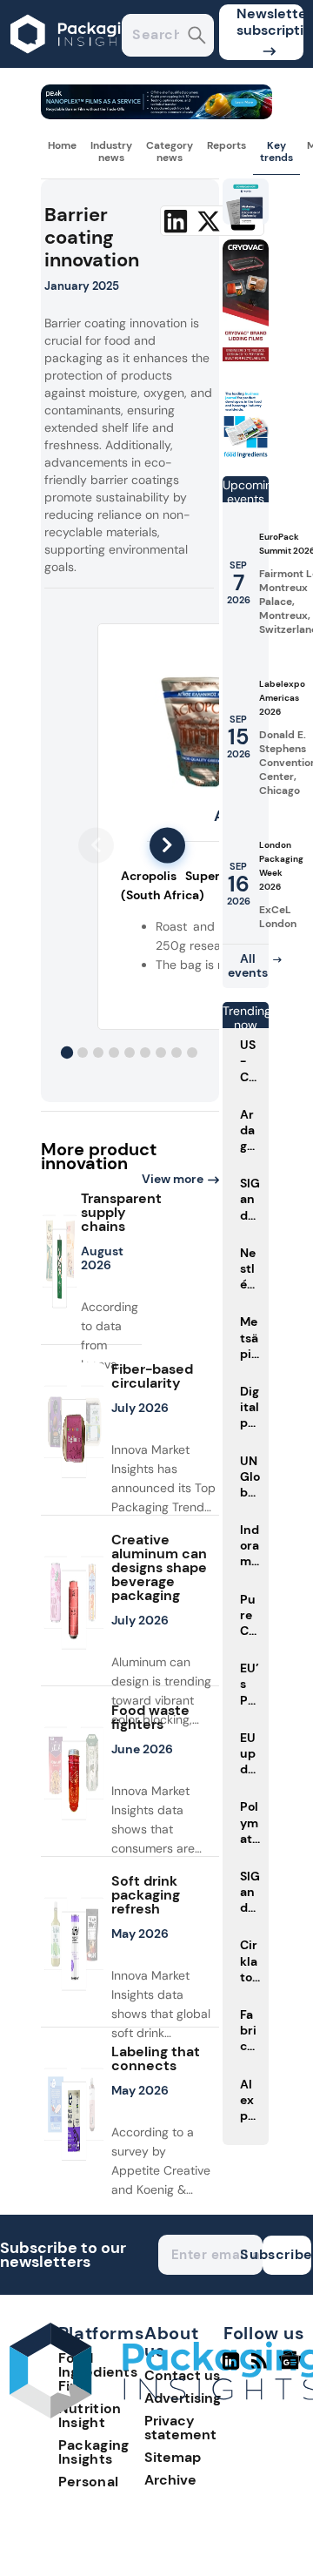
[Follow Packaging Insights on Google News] (293, 2368)
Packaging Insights (94, 2452)
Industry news (111, 151)
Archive (170, 2480)
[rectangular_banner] (246, 455)
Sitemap (173, 2457)
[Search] (197, 37)
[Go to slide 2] (83, 1053)
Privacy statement (180, 2428)
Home (62, 145)
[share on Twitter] (209, 221)
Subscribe (287, 2254)
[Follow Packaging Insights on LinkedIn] (231, 2368)
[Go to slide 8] (176, 1053)
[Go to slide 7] (161, 1053)
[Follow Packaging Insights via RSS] (261, 2368)
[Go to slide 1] (67, 1053)
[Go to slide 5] (130, 1053)
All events (248, 965)
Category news (170, 151)
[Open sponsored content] (157, 114)
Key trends (276, 151)
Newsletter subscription (270, 22)
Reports (226, 145)
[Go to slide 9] (192, 1053)
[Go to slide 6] (145, 1053)
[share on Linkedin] (176, 221)
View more (173, 1179)
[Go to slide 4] (114, 1053)
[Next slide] (167, 845)
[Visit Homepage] (77, 63)
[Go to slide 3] (98, 1053)
